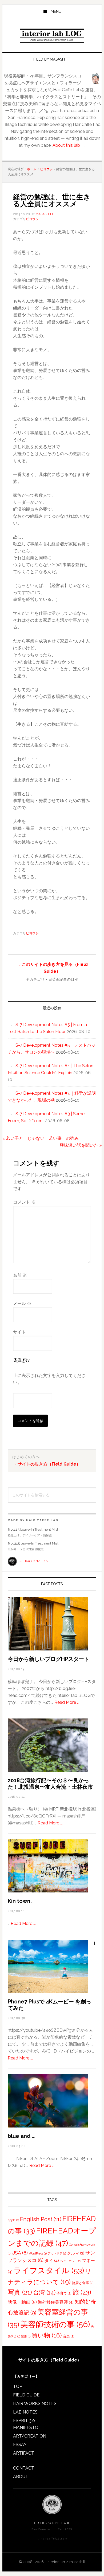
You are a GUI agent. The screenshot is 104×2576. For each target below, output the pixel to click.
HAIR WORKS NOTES (35, 2404)
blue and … (21, 2136)
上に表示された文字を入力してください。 (49, 1379)
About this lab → (69, 145)
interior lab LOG (52, 36)
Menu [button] (56, 11)
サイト (19, 1332)
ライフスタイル (49, 2271)
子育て (64, 2293)
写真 (20, 2292)
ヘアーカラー (71, 2261)
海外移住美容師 (56, 2302)
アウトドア (57, 2253)
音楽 (69, 2336)
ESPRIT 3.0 (24, 2421)
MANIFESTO (26, 2428)
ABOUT (21, 2477)
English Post (41, 2219)
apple (13, 2220)
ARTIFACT (24, 2453)
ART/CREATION (30, 2436)
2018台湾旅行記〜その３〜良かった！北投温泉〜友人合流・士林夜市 (50, 1784)
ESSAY (20, 2445)
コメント (24, 1202)
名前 (20, 1275)
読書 (26, 2336)
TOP (18, 2386)
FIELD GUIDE (26, 2395)
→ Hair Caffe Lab (33, 1561)
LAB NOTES (25, 2412)
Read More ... (67, 1702)
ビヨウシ (32, 219)
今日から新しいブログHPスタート (49, 1659)
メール (22, 1303)
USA (20, 2253)
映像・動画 (22, 2302)
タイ (52, 2261)
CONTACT (24, 2468)
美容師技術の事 (55, 2324)
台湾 (44, 2292)
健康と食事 (83, 2283)
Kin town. (20, 1901)
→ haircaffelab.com (52, 2539)
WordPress (38, 2253)
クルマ (76, 2253)
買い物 (47, 2335)
